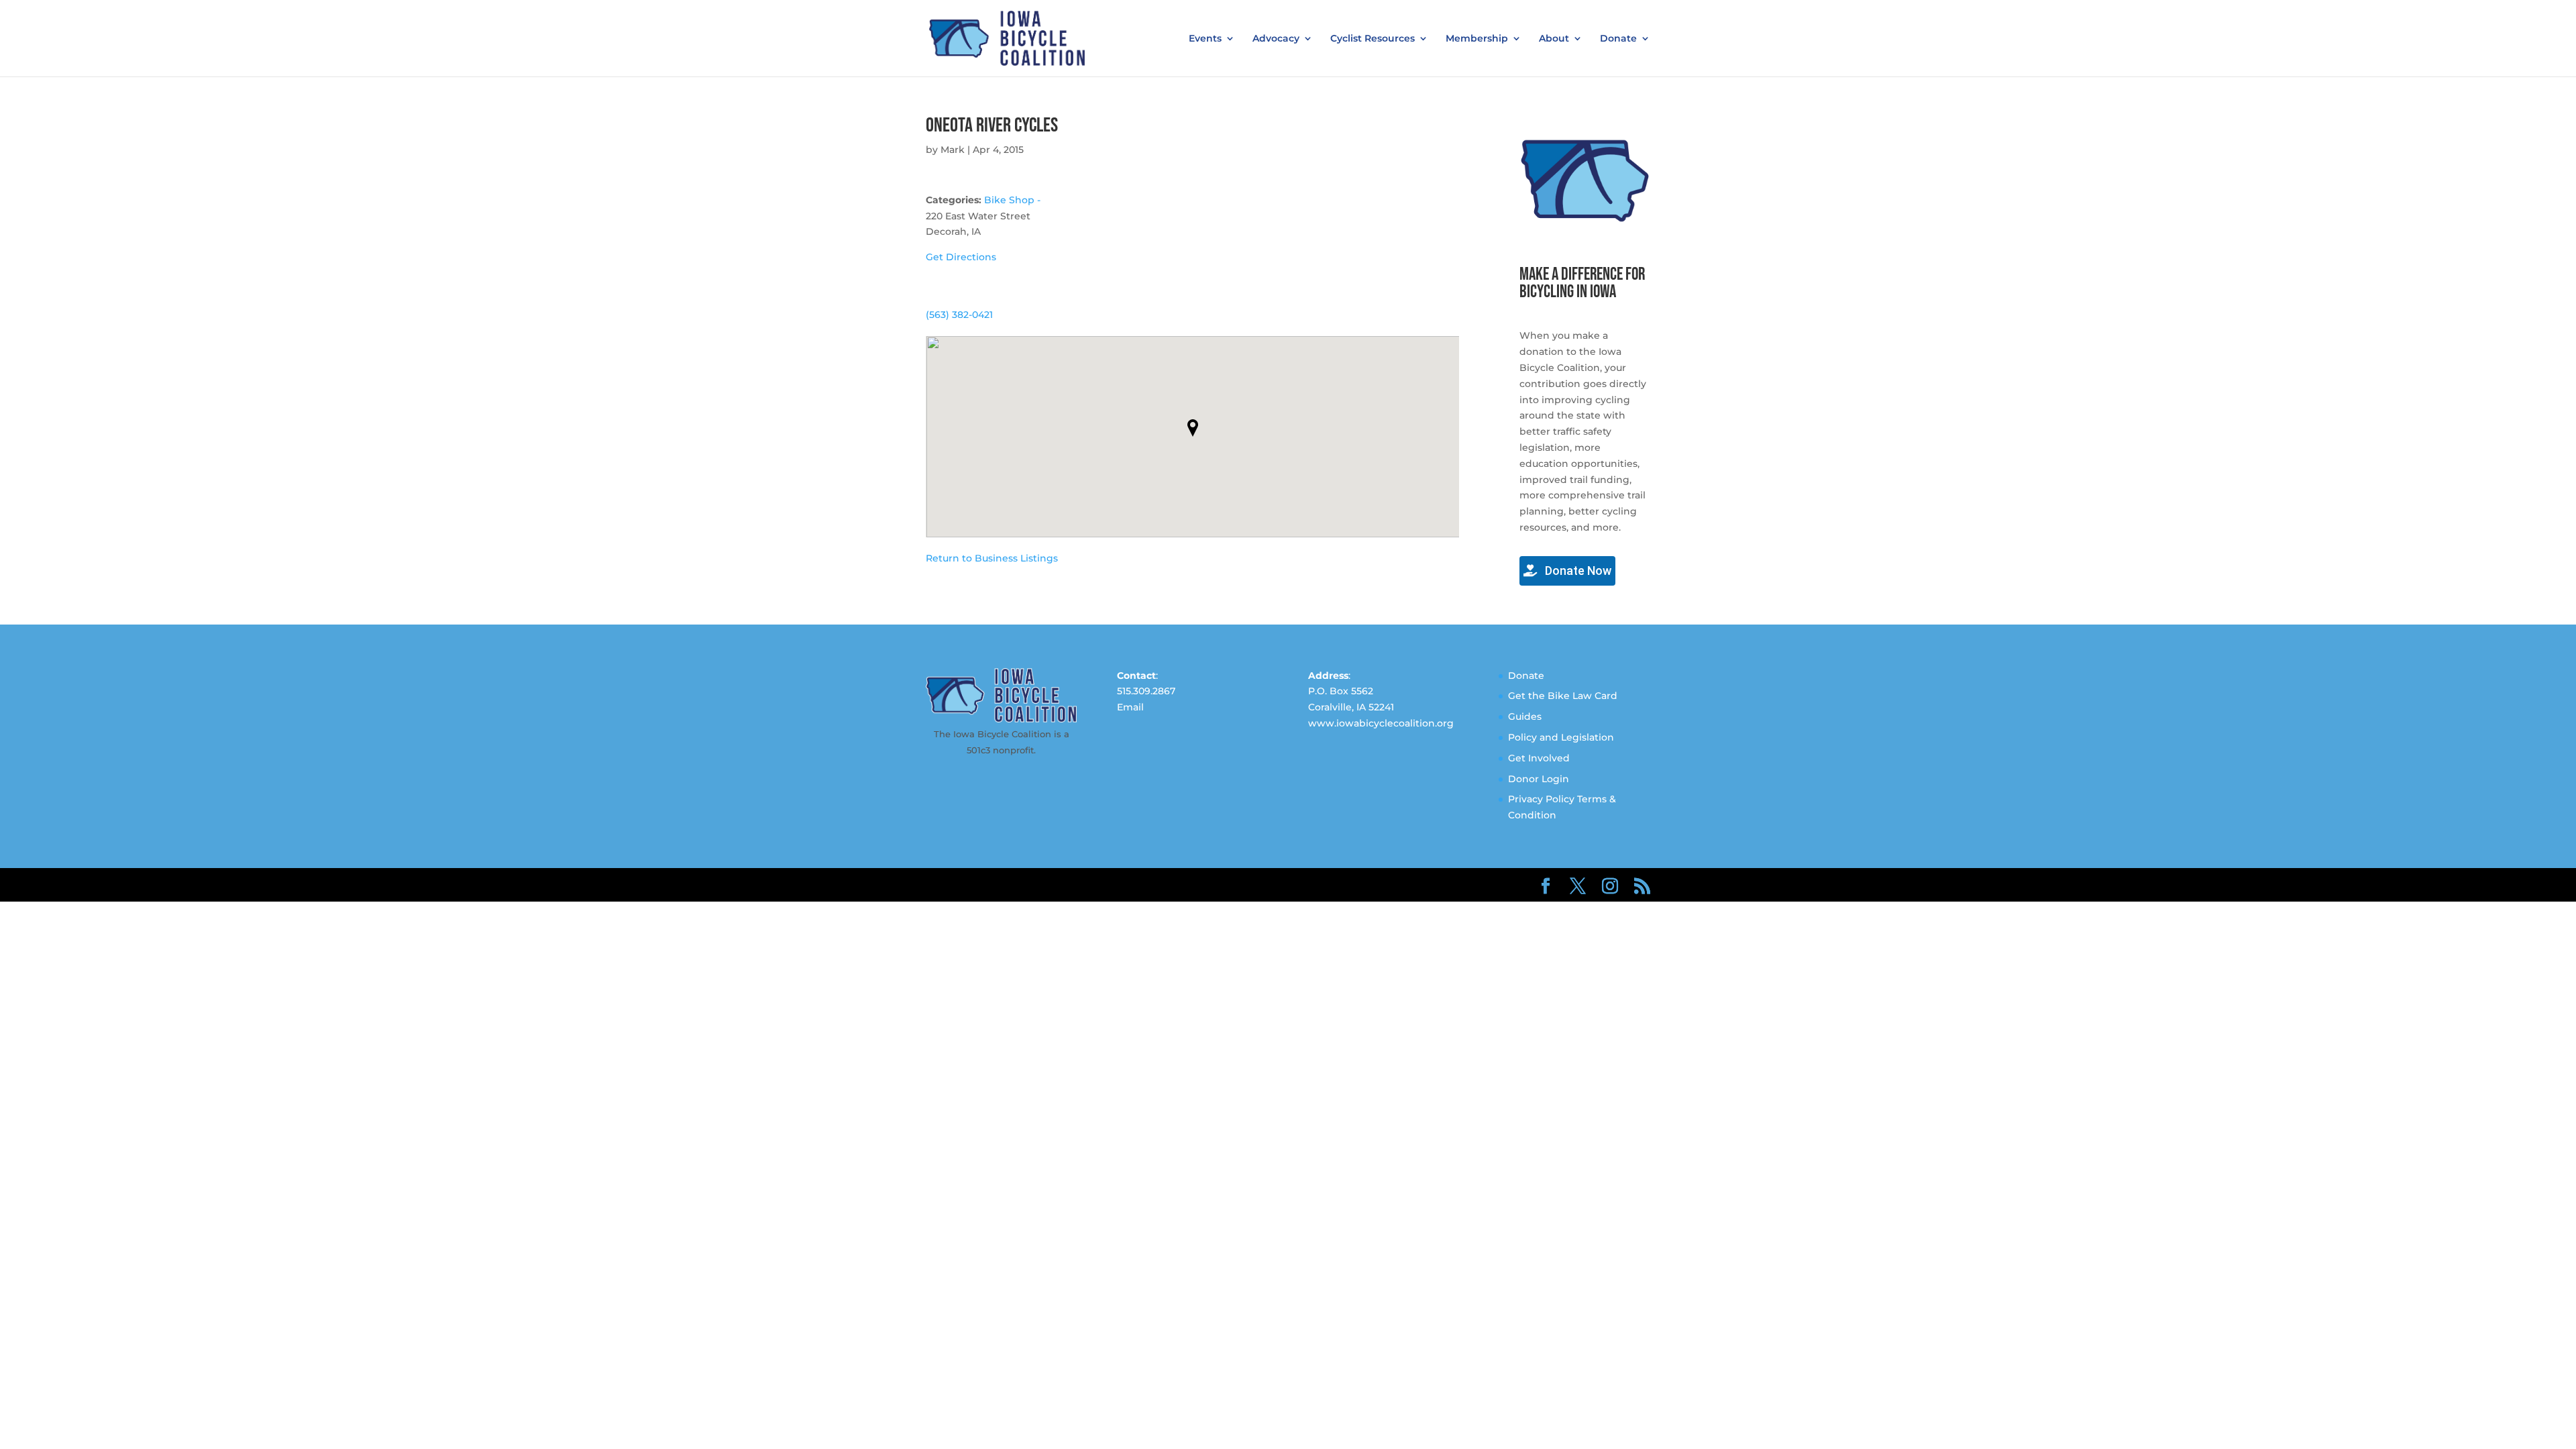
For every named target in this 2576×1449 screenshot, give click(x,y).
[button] (1193, 428)
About (1554, 39)
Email (1130, 707)
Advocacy (1276, 39)
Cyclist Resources (1373, 39)
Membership (1477, 39)
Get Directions (961, 257)
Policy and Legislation (1561, 737)
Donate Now (1577, 571)
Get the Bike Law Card (1563, 696)
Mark (953, 150)
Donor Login (1539, 779)
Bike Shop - (1012, 200)
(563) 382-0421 (959, 315)
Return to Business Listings (992, 558)
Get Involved (1539, 758)
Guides (1525, 716)
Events (1205, 39)
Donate (1618, 39)
